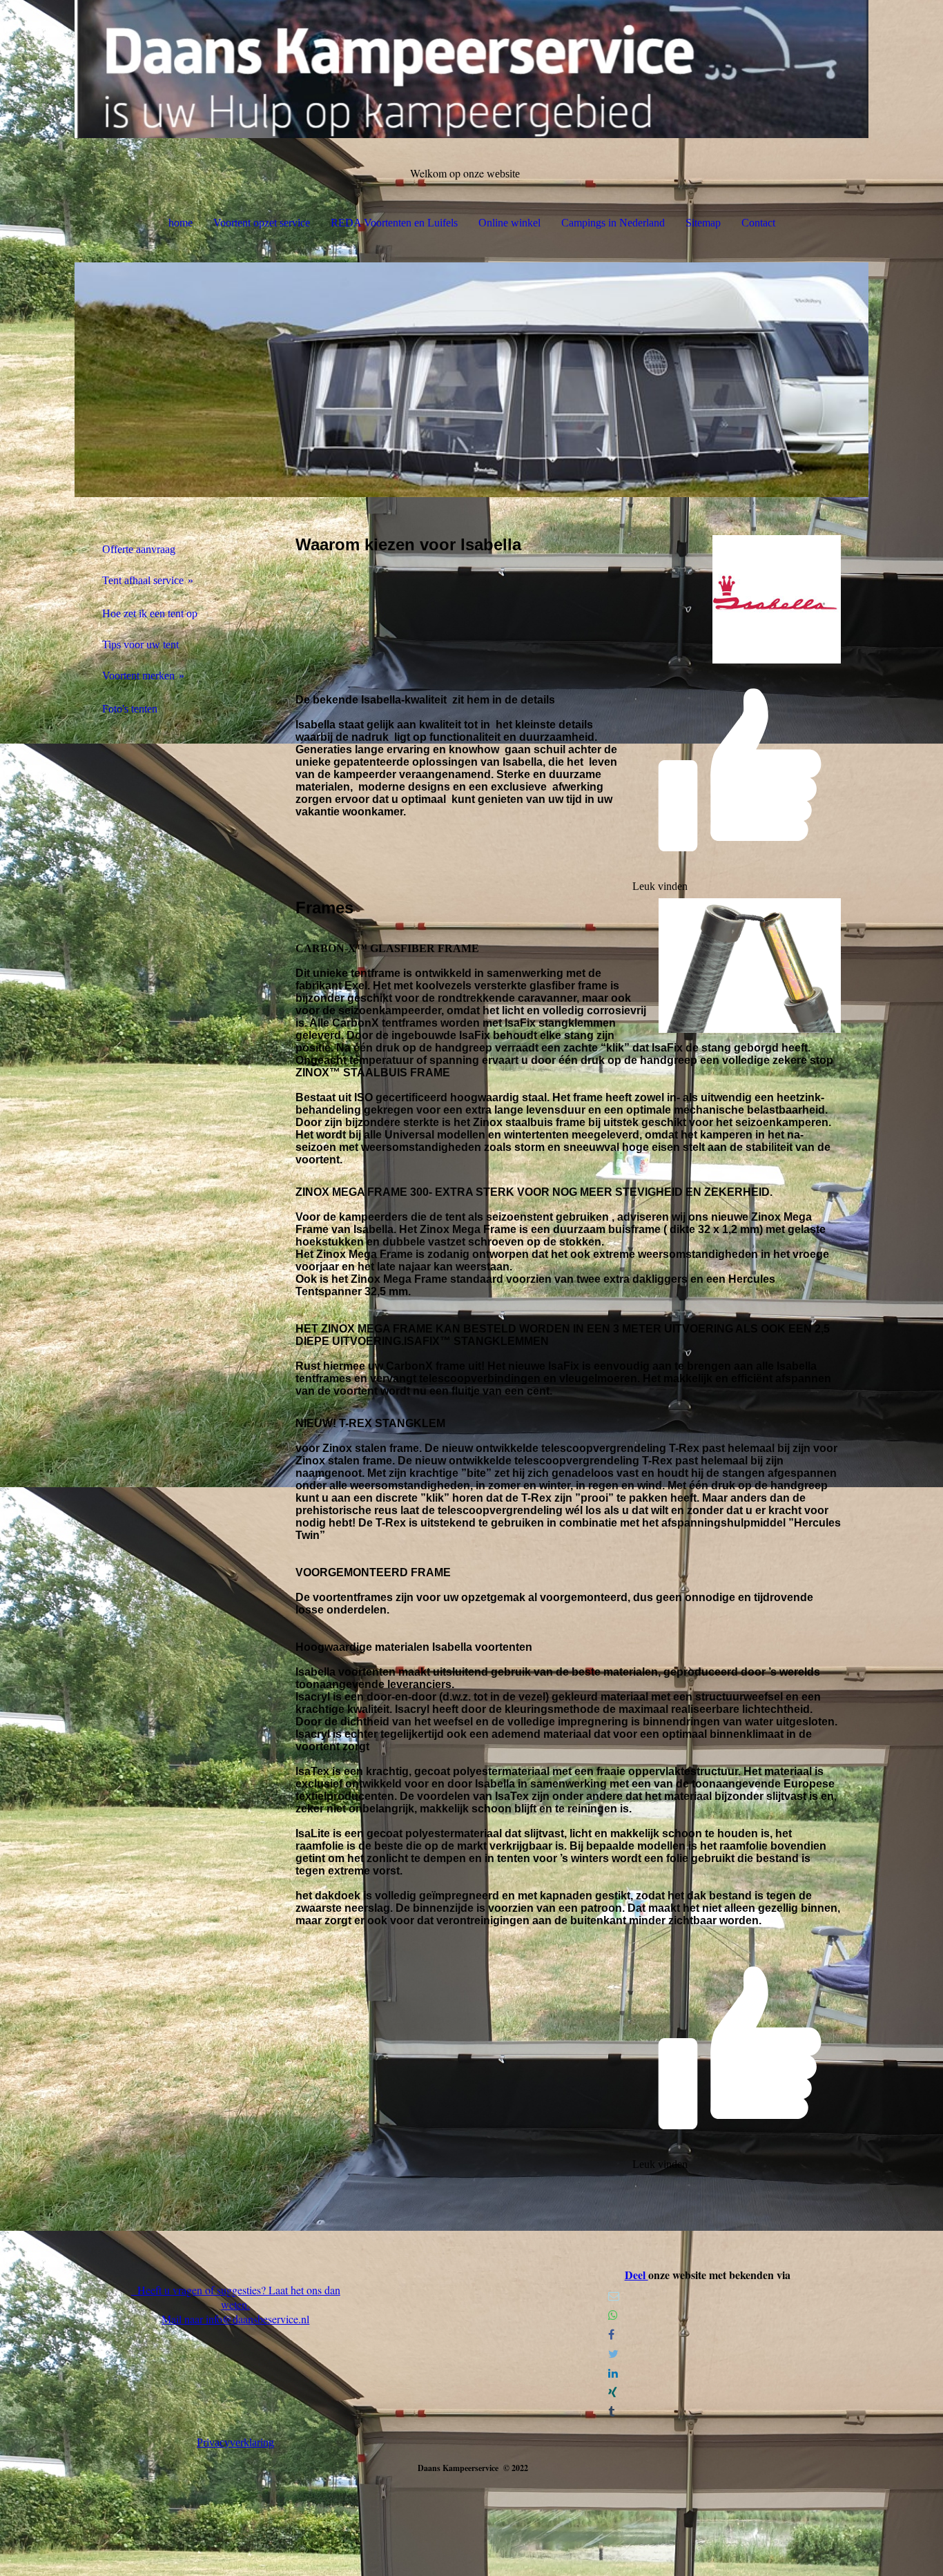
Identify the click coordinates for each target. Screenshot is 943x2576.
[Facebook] (611, 2335)
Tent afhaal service (143, 580)
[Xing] (613, 2393)
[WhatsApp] (613, 2315)
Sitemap (703, 223)
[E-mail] (614, 2296)
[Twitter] (613, 2354)
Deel (636, 2275)
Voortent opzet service (262, 223)
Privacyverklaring (235, 2442)
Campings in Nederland (613, 223)
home (181, 223)
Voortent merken (138, 676)
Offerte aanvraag (139, 549)
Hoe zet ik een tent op (150, 613)
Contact (758, 223)
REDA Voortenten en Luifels (394, 223)
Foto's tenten (130, 709)
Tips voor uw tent (140, 645)
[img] (471, 69)
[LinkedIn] (613, 2373)
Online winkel (509, 223)
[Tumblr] (611, 2412)
